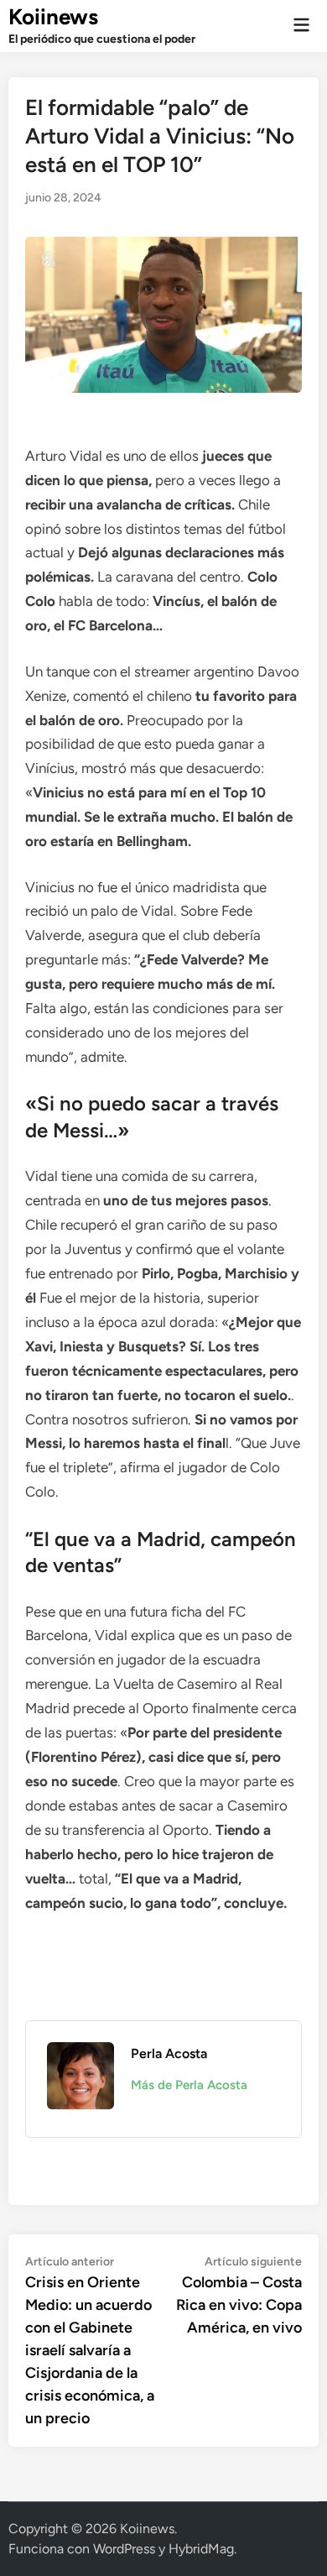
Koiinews (53, 17)
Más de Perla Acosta (189, 2085)
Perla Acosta (169, 2053)
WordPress (124, 2549)
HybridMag (201, 2549)
